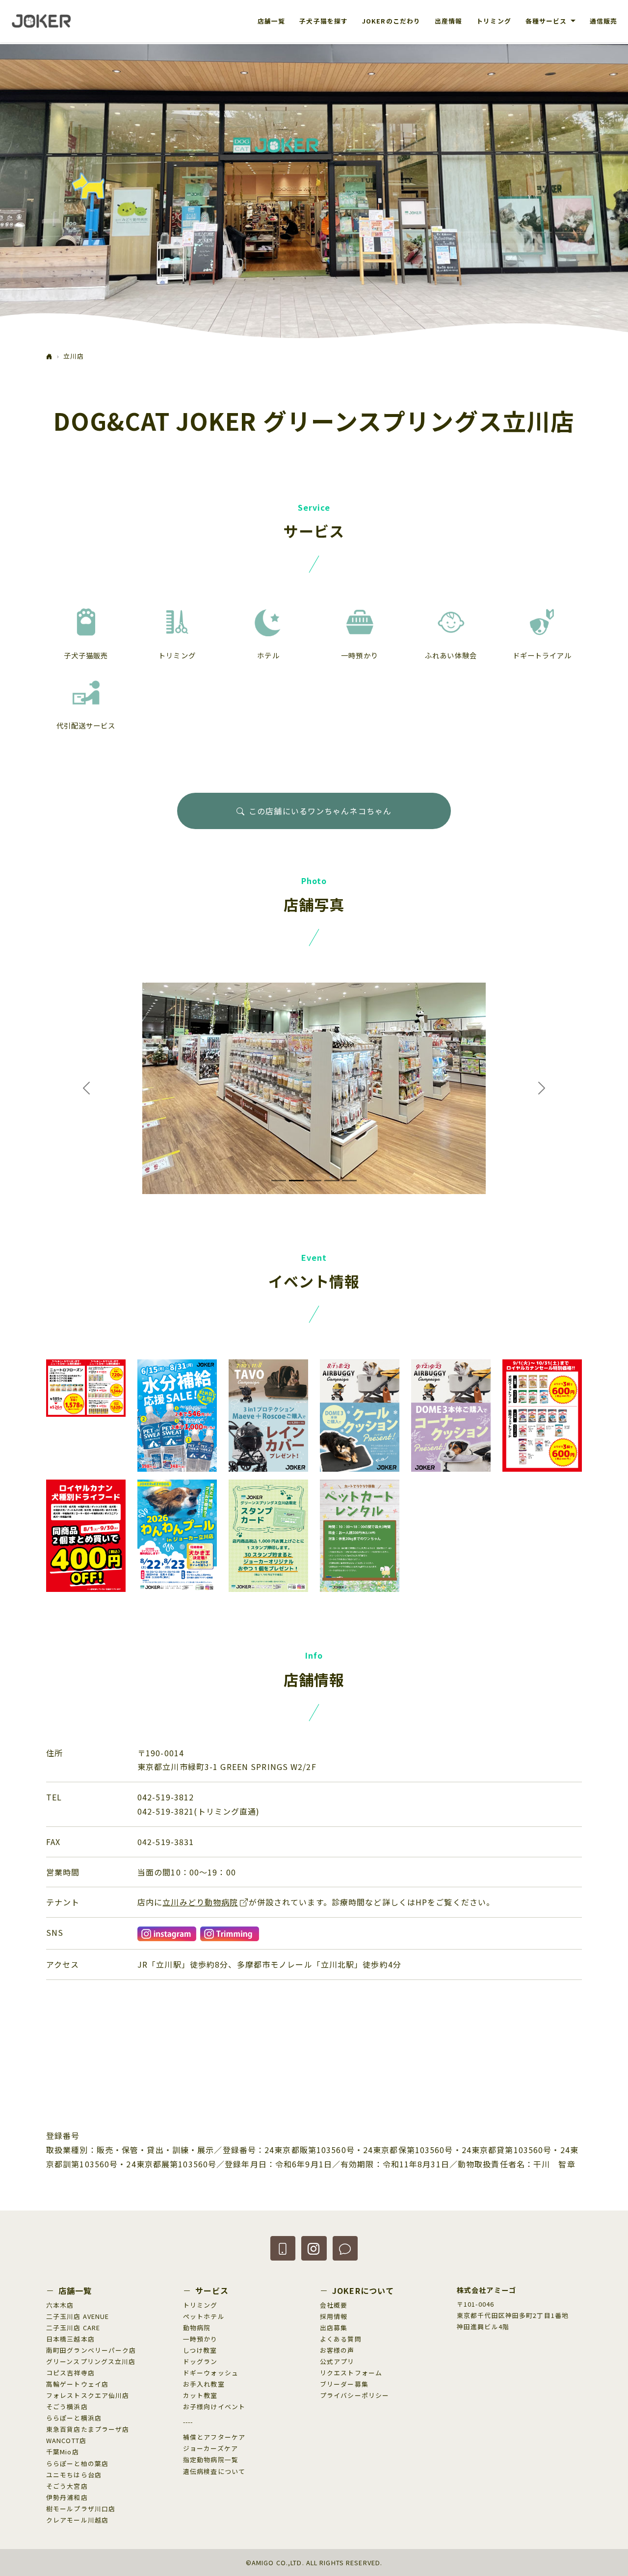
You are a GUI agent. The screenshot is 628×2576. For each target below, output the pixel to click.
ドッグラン (200, 2361)
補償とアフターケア (214, 2437)
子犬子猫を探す (324, 21)
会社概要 (334, 2305)
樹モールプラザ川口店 (81, 2509)
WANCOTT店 (66, 2440)
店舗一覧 (271, 21)
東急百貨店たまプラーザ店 (88, 2429)
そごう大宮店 (67, 2486)
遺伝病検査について (214, 2471)
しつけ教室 (200, 2350)
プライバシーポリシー (354, 2395)
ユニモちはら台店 (74, 2475)
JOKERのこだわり (391, 21)
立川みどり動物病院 (200, 1902)
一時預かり (200, 2339)
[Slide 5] (349, 1181)
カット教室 (200, 2395)
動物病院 (197, 2328)
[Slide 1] (279, 1181)
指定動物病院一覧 (211, 2459)
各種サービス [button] (547, 21)
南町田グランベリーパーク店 (91, 2350)
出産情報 (448, 21)
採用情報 (334, 2316)
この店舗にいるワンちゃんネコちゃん (320, 811)
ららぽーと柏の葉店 (77, 2463)
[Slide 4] (332, 1181)
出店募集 (334, 2328)
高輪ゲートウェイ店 (77, 2384)
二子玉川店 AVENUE (78, 2316)
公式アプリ (337, 2361)
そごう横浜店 (67, 2407)
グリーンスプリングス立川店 (91, 2361)
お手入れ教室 (204, 2384)
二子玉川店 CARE (73, 2328)
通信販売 (603, 21)
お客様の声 (337, 2350)
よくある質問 (341, 2339)
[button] (283, 2248)
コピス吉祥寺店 (70, 2373)
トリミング (494, 21)
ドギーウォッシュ (211, 2373)
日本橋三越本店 (70, 2339)
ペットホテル (204, 2316)
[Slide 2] (296, 1181)
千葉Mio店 (63, 2452)
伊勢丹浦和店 (67, 2497)
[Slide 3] (314, 1181)
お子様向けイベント (214, 2407)
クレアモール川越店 (77, 2520)
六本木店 (60, 2305)
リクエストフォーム (351, 2373)
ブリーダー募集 (344, 2384)
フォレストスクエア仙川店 (88, 2395)
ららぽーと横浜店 (74, 2418)
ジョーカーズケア (210, 2448)
